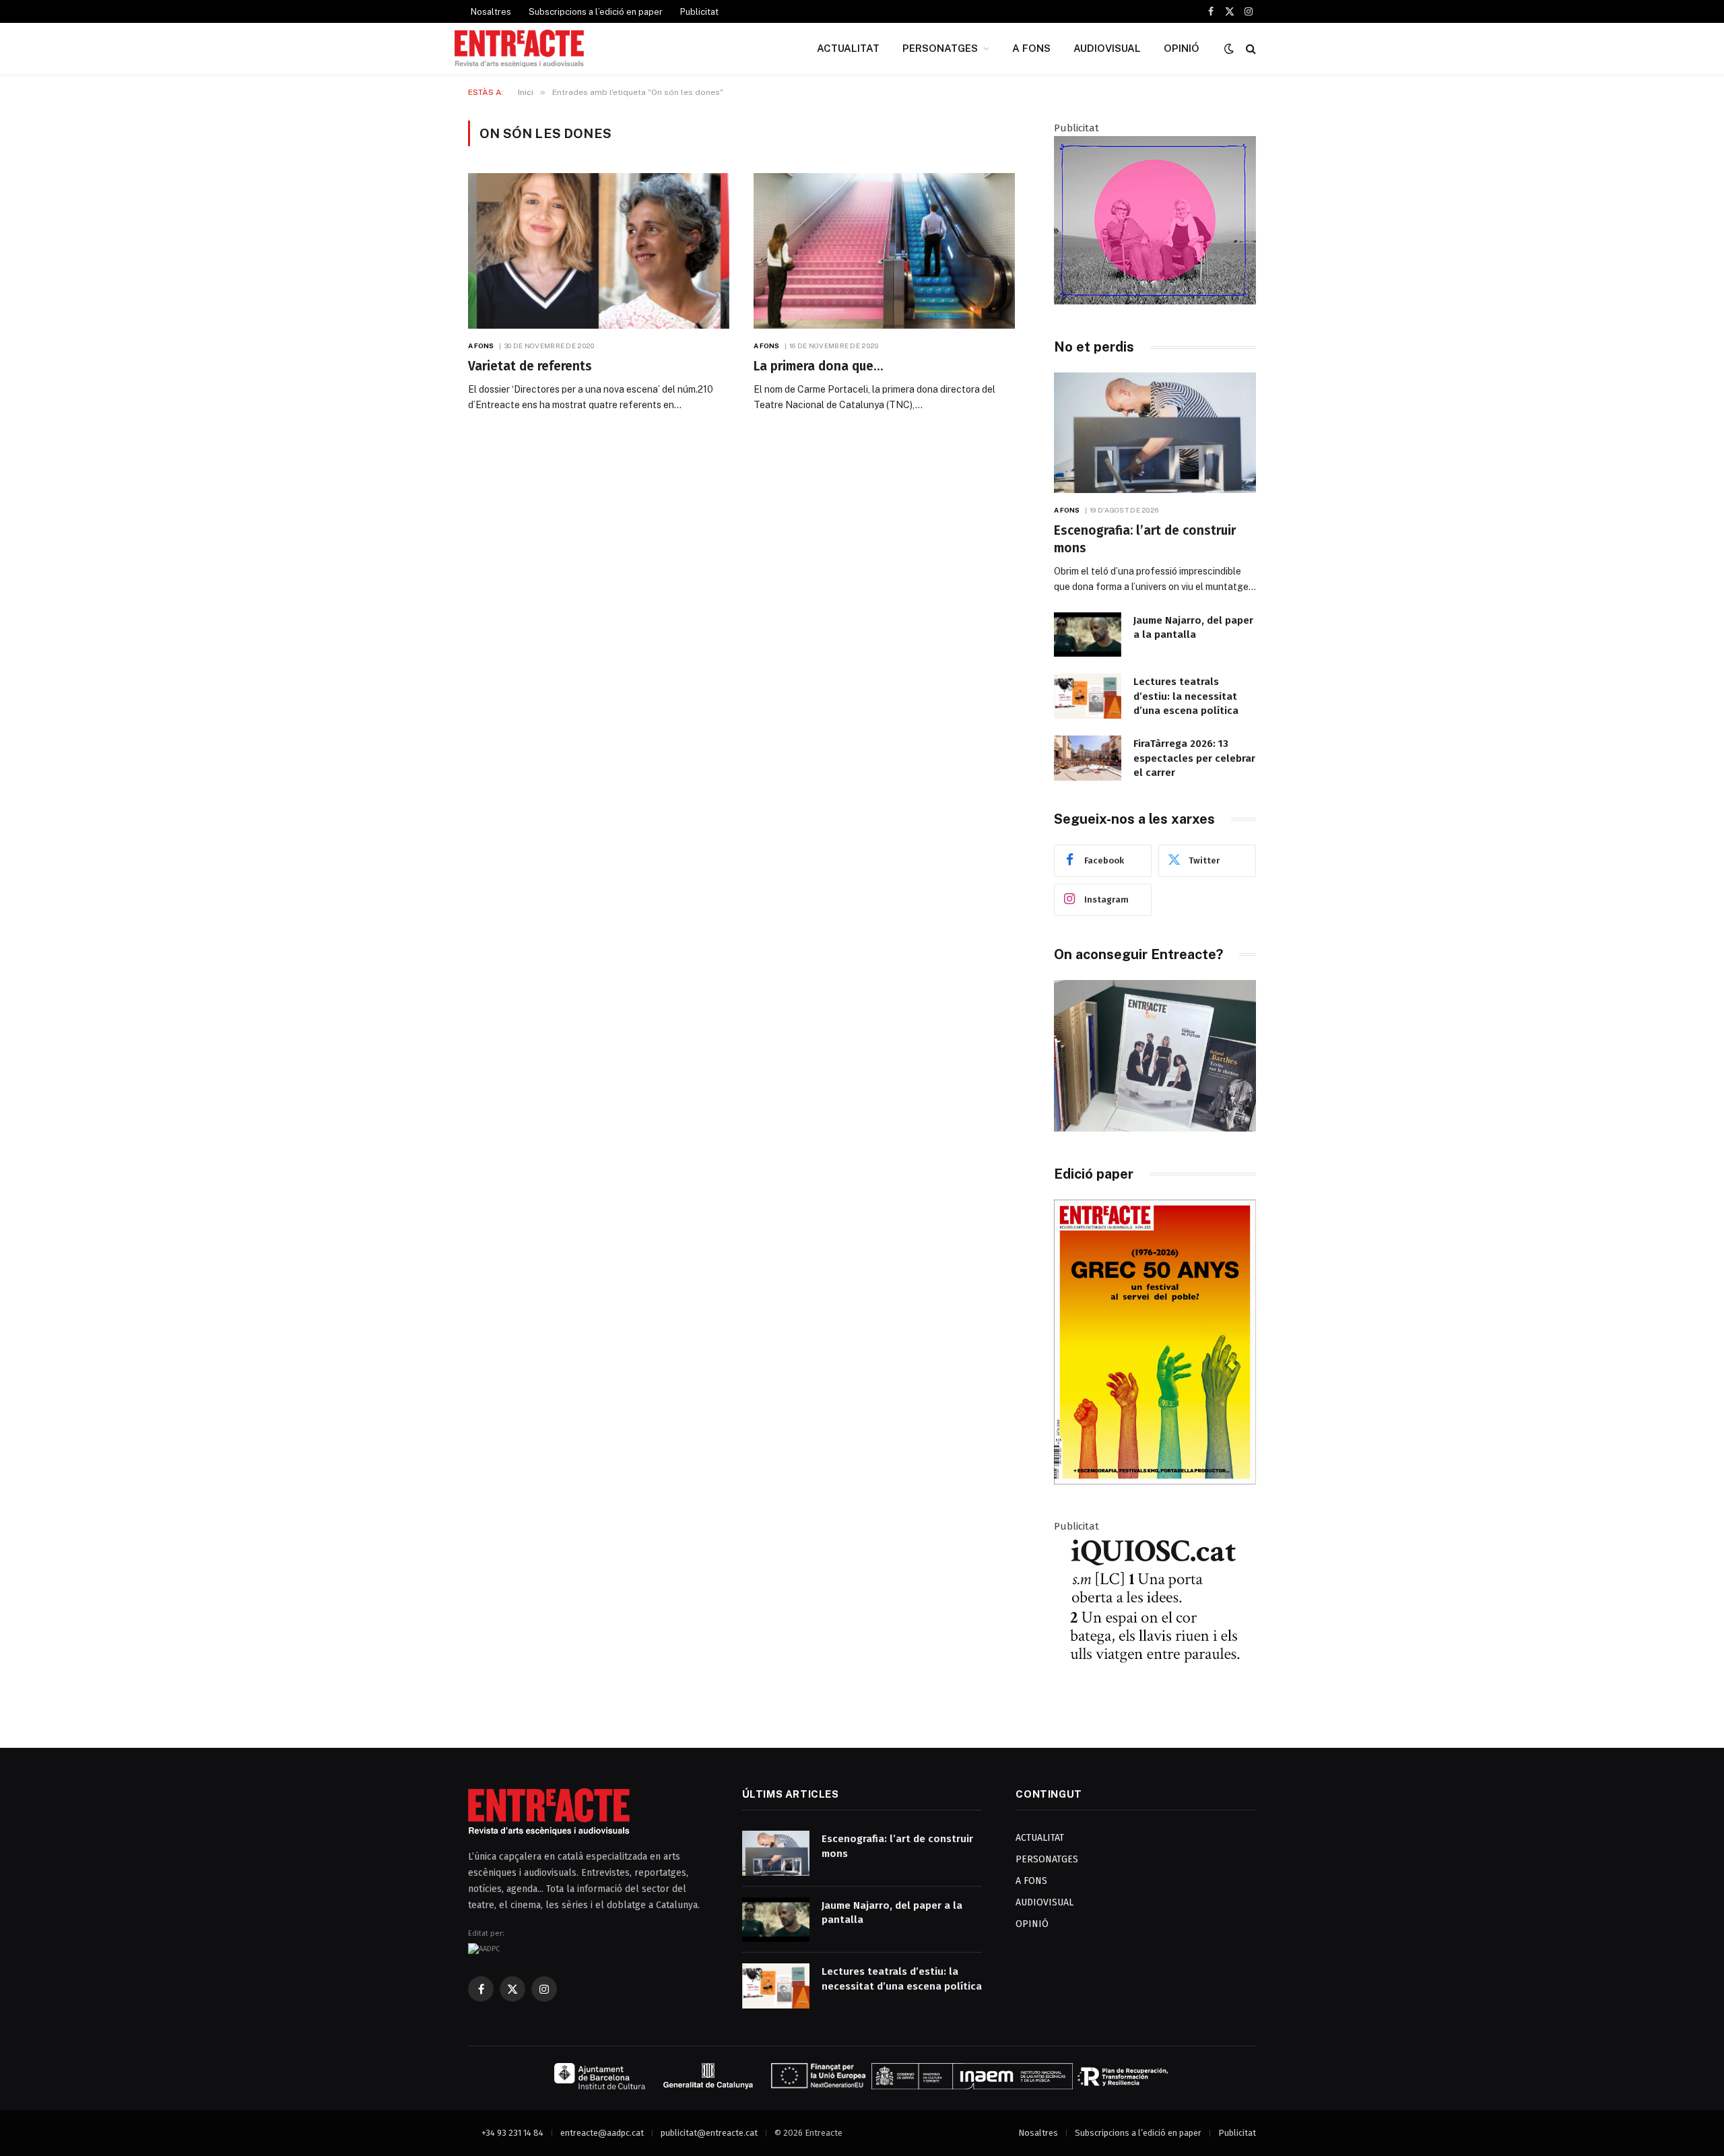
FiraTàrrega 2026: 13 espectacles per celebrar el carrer (1194, 758)
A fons (481, 346)
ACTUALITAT (848, 48)
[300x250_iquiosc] (1155, 1699)
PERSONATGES (940, 48)
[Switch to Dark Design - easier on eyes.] (1229, 49)
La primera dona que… (818, 366)
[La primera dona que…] (884, 251)
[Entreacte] (519, 48)
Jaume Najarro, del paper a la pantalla (1193, 627)
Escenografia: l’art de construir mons (1145, 539)
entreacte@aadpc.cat (602, 2133)
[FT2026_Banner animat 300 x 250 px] (1155, 301)
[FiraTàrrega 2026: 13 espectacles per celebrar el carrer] (1088, 758)
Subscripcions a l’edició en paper (596, 12)
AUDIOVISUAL (1107, 48)
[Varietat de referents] (599, 251)
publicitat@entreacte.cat (709, 2133)
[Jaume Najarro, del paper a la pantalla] (1088, 635)
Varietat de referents (530, 366)
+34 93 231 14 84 (512, 2133)
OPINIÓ (1182, 48)
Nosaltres (491, 12)
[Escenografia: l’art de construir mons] (1155, 433)
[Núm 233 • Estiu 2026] (1155, 1481)
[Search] (1250, 49)
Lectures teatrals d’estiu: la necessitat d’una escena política (1186, 696)
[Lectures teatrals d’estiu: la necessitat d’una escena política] (1088, 696)
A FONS (1031, 48)
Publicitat (699, 12)
